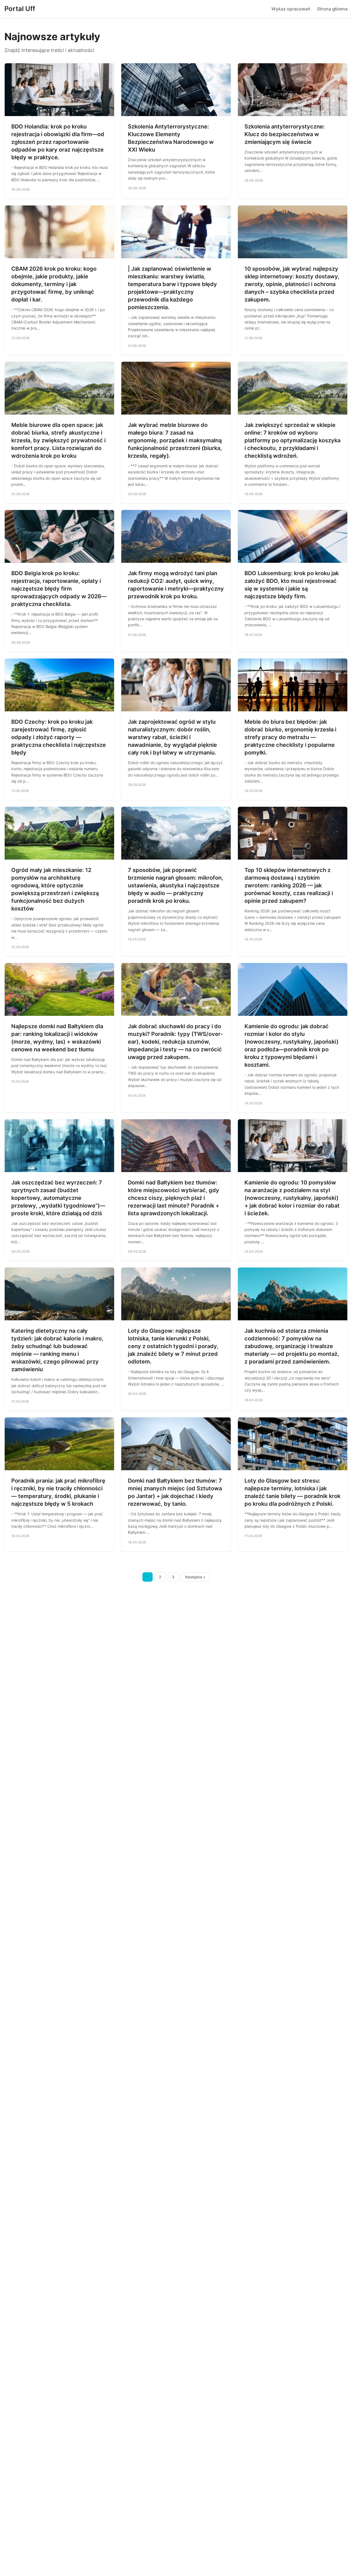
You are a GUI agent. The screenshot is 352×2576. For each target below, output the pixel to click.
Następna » (195, 1577)
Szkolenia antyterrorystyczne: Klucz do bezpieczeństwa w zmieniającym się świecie (285, 134)
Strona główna (332, 9)
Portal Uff (20, 9)
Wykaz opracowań (291, 9)
